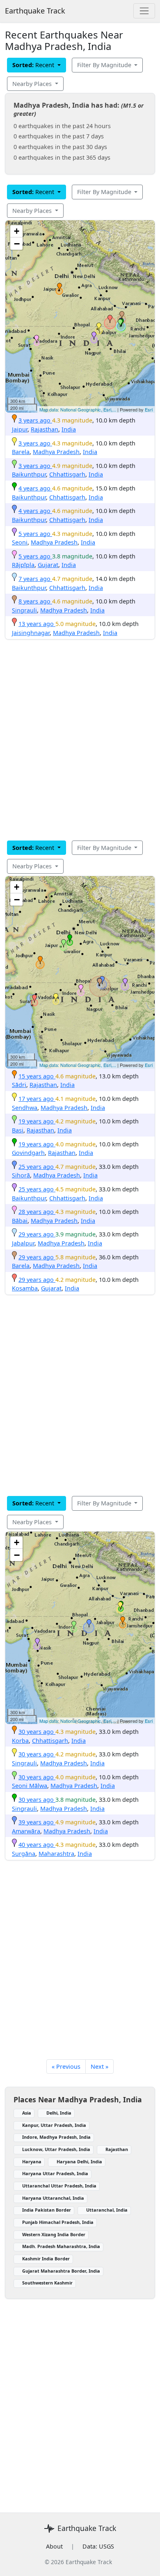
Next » (99, 2066)
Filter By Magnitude (105, 65)
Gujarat (48, 565)
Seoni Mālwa (30, 1786)
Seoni (20, 542)
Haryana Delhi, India (79, 2161)
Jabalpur (23, 1243)
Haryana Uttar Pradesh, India (55, 2173)
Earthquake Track (35, 11)
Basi (18, 1130)
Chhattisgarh (67, 474)
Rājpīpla (23, 565)
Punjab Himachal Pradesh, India (58, 2222)
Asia (27, 2113)
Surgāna (24, 1854)
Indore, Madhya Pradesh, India (56, 2137)
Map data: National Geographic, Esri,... (78, 409)
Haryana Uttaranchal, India (53, 2198)
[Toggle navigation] (144, 11)
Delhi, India (59, 2113)
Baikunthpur (29, 474)
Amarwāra (26, 1831)
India (69, 429)
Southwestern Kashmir (47, 2283)
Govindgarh (28, 1153)
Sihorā (21, 1175)
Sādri (19, 1085)
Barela (21, 452)
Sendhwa (25, 1108)
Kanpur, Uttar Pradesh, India (54, 2125)
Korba (20, 1741)
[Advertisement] (80, 740)
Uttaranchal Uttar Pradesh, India (59, 2186)
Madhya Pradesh (56, 452)
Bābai (20, 1221)
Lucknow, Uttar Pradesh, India (56, 2149)
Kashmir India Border (46, 2259)
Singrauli (24, 610)
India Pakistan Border (47, 2210)
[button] (59, 287)
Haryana (32, 2161)
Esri (149, 409)
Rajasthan (45, 429)
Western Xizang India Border (54, 2234)
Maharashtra (56, 1854)
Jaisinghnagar (31, 633)
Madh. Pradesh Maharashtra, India (61, 2246)
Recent (34, 65)
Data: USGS (98, 2546)
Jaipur (20, 429)
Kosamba (25, 1288)
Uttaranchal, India (107, 2210)
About (54, 2546)
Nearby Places (33, 84)
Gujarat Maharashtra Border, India (61, 2271)
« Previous (66, 2066)
